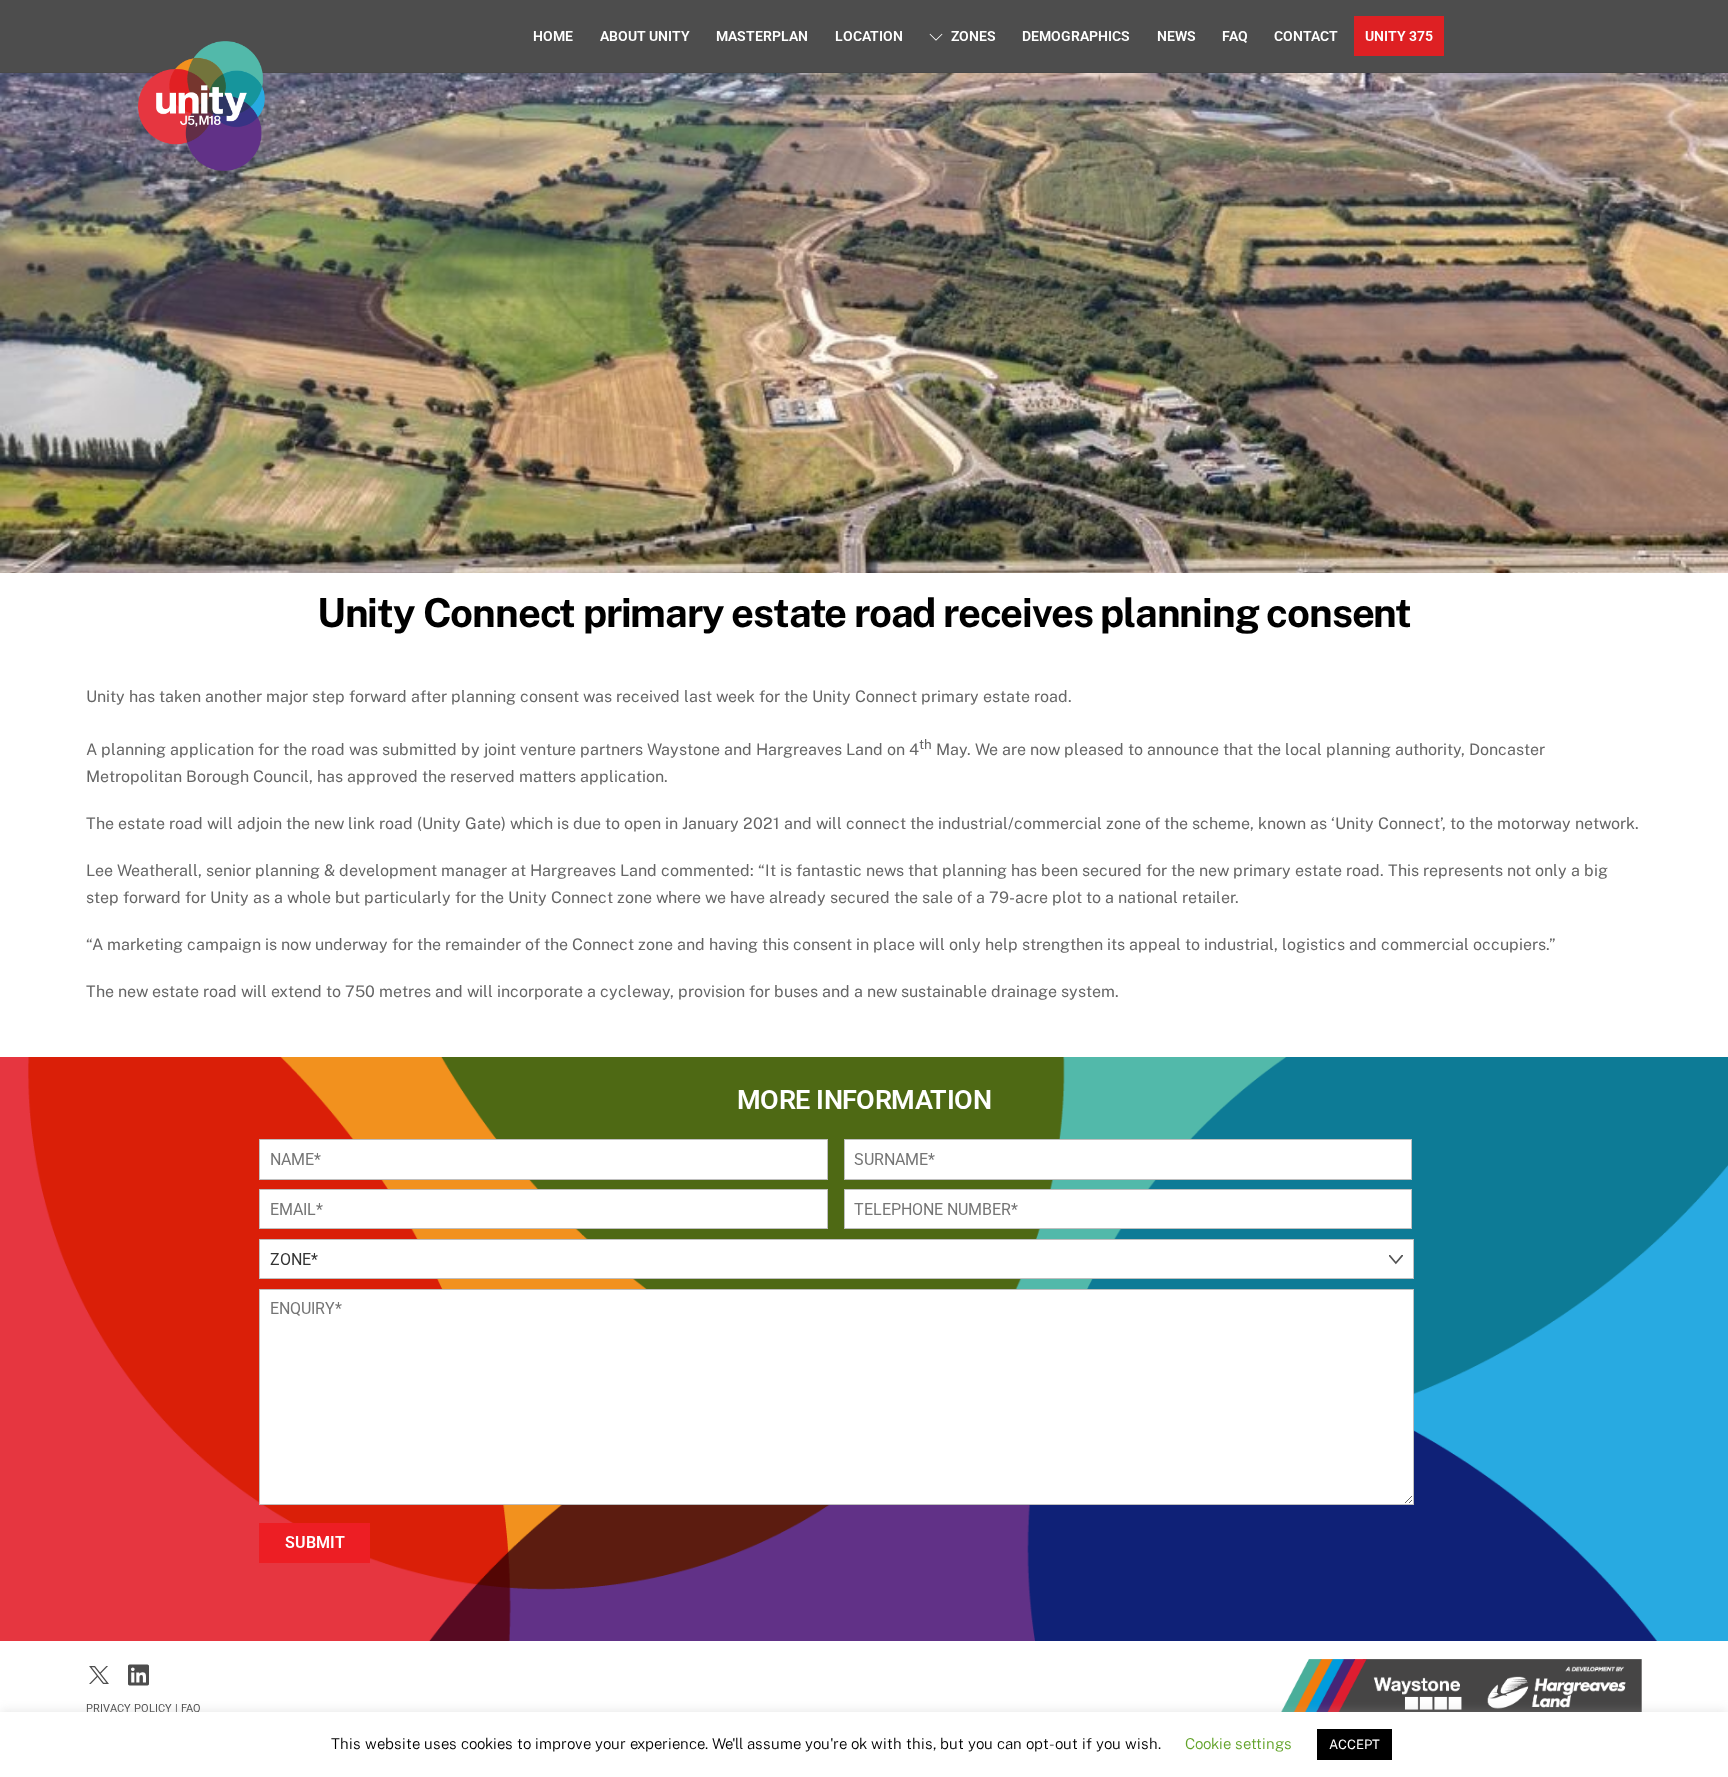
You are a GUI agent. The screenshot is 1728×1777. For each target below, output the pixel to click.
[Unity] (201, 161)
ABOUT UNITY (645, 36)
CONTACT (1306, 36)
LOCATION (869, 36)
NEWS (1176, 36)
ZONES (972, 36)
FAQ (1235, 36)
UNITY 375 (1399, 36)
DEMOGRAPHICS (1076, 36)
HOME (553, 36)
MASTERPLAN (762, 36)
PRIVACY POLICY (129, 1708)
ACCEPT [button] (1354, 1744)
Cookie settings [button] (1238, 1743)
